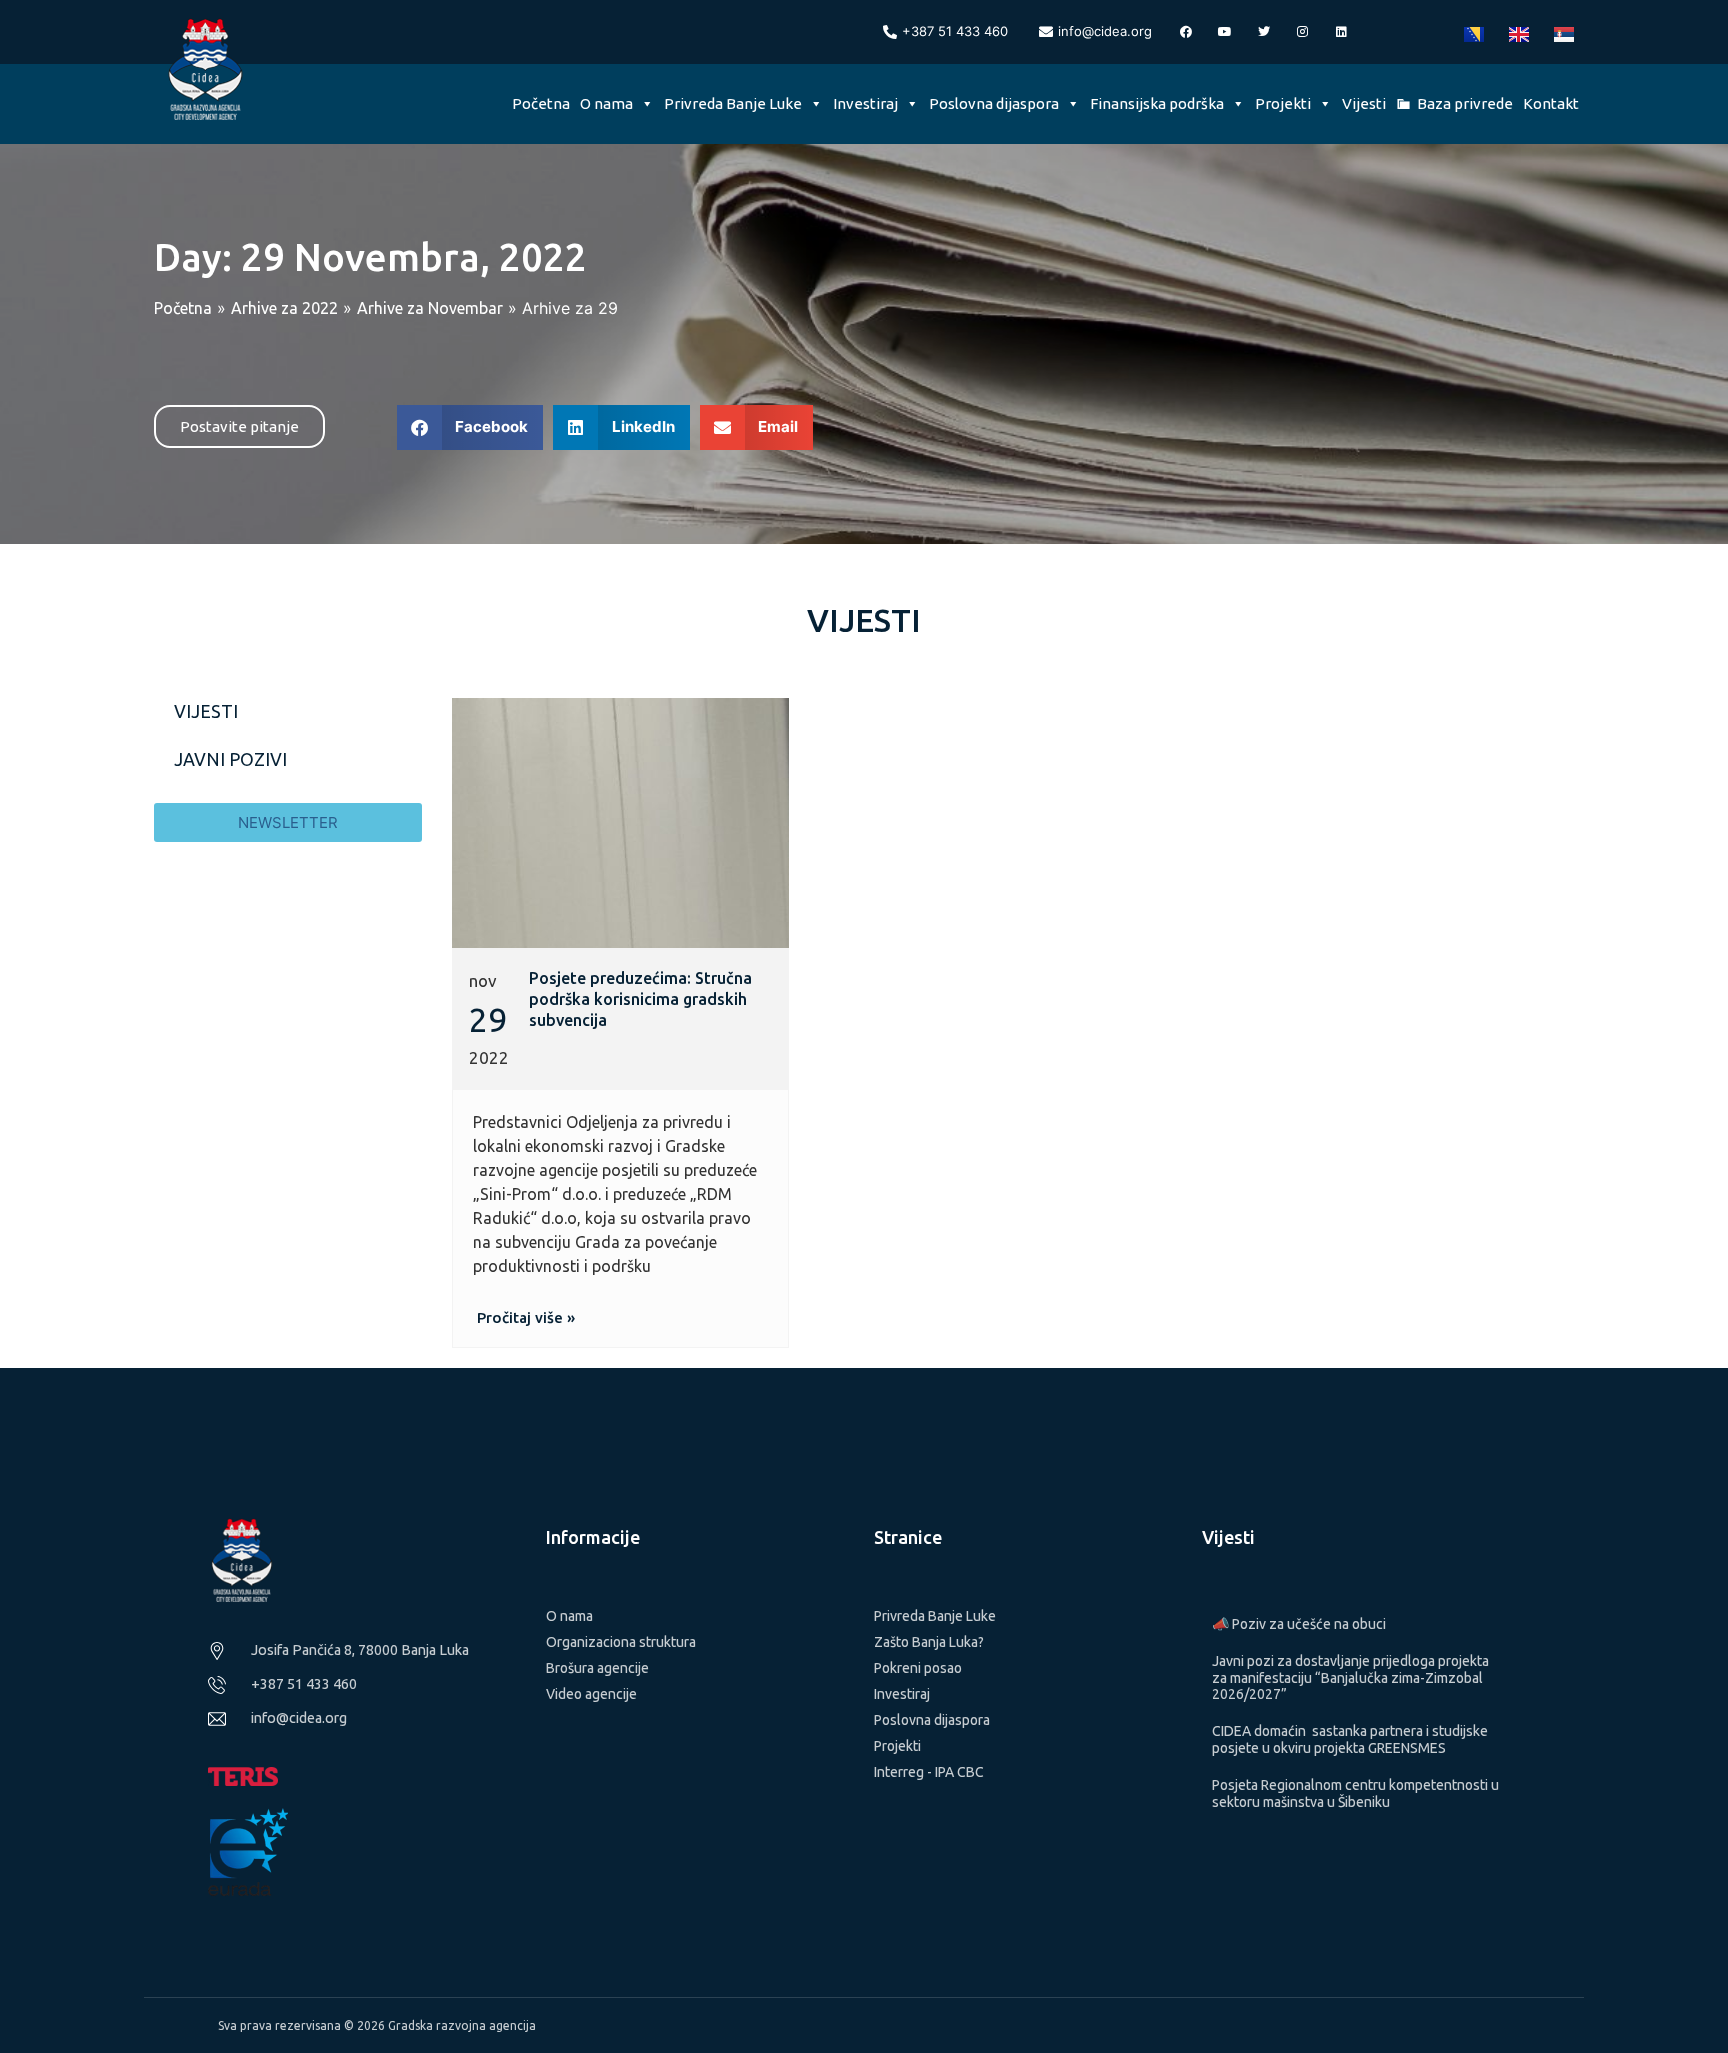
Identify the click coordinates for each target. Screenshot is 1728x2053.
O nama (606, 103)
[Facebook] (1186, 32)
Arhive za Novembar (430, 308)
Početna (541, 103)
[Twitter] (1264, 32)
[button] (470, 427)
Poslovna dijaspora (994, 103)
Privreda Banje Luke (733, 103)
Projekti (1283, 103)
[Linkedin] (1342, 32)
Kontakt (1551, 103)
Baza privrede (1465, 103)
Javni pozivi (230, 759)
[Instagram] (1303, 32)
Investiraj (865, 103)
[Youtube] (1225, 32)
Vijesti (1364, 103)
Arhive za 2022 (284, 308)
